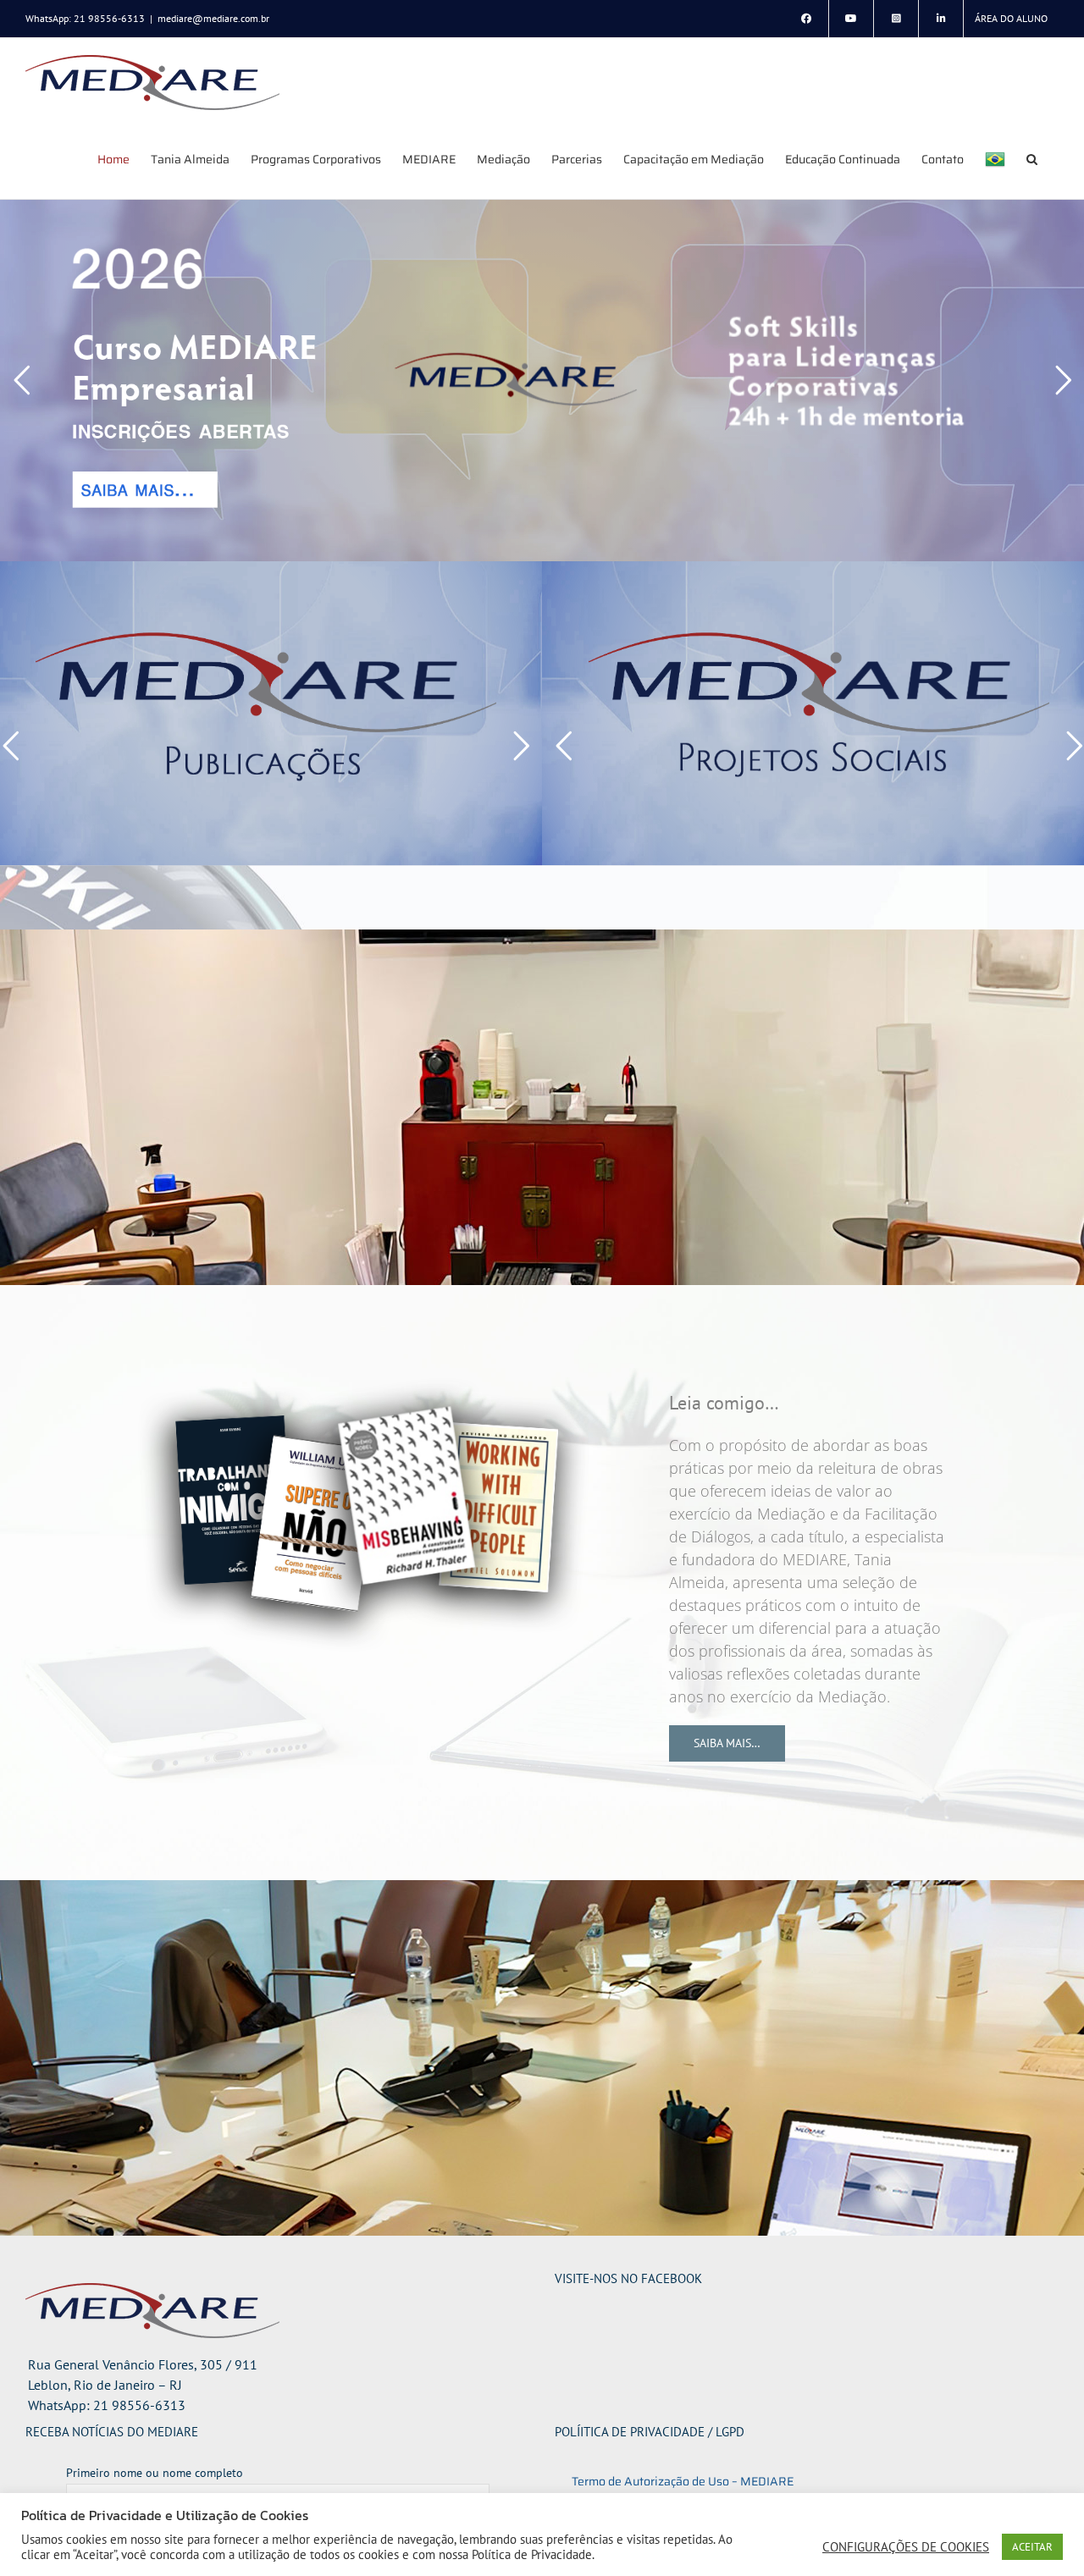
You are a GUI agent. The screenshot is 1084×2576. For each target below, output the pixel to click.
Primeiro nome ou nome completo (155, 2473)
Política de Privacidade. (533, 2554)
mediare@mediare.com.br (213, 18)
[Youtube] (851, 19)
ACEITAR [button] (1032, 2547)
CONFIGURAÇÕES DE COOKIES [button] (906, 2547)
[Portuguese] (995, 159)
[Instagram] (896, 19)
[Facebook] (806, 19)
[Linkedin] (941, 19)
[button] (1032, 159)
